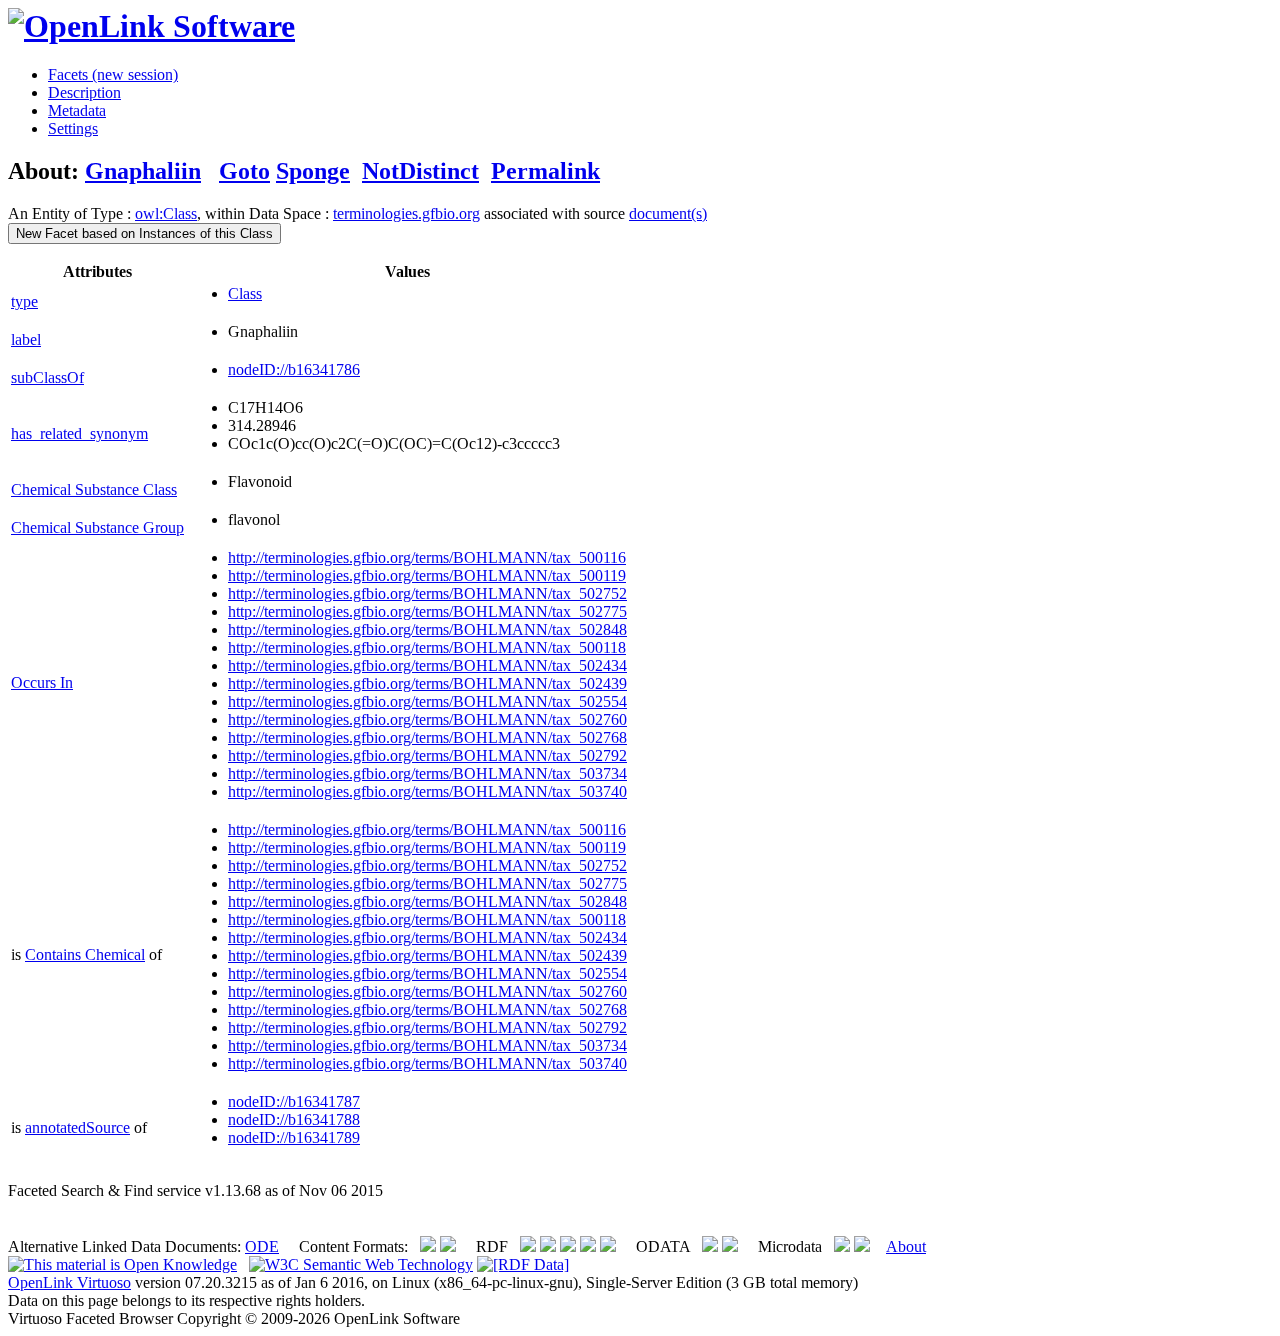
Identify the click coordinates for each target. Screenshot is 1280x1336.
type (24, 301)
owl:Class (166, 213)
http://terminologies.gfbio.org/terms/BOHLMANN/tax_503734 (427, 773)
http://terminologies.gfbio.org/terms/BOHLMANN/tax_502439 (427, 683)
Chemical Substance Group (97, 527)
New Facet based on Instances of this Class (144, 233)
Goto (244, 171)
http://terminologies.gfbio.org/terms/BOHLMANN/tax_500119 (427, 575)
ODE (262, 1246)
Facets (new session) (113, 74)
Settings (73, 128)
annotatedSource (77, 1127)
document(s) (668, 213)
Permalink (545, 171)
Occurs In (42, 682)
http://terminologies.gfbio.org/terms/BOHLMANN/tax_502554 (427, 701)
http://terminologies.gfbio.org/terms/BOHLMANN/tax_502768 (427, 737)
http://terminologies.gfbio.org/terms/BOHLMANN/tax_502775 (427, 611)
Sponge (313, 171)
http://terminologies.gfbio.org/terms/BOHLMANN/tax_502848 (427, 629)
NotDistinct (420, 171)
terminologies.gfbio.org (406, 213)
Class (245, 293)
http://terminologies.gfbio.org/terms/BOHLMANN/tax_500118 (427, 647)
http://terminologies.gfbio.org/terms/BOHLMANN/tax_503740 (427, 791)
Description (84, 92)
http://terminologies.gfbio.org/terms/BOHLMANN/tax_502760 (427, 719)
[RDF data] (523, 1264)
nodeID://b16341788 (294, 1119)
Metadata (77, 110)
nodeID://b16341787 (294, 1101)
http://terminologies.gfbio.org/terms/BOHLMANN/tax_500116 (427, 557)
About (906, 1246)
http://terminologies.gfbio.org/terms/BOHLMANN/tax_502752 (427, 593)
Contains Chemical (85, 954)
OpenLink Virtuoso (69, 1282)
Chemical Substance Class (94, 489)
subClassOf (47, 377)
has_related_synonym (79, 433)
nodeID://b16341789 (294, 1137)
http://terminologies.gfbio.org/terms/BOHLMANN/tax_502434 (427, 665)
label (26, 339)
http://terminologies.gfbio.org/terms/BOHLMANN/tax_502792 (427, 755)
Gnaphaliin (143, 171)
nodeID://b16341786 (294, 369)
